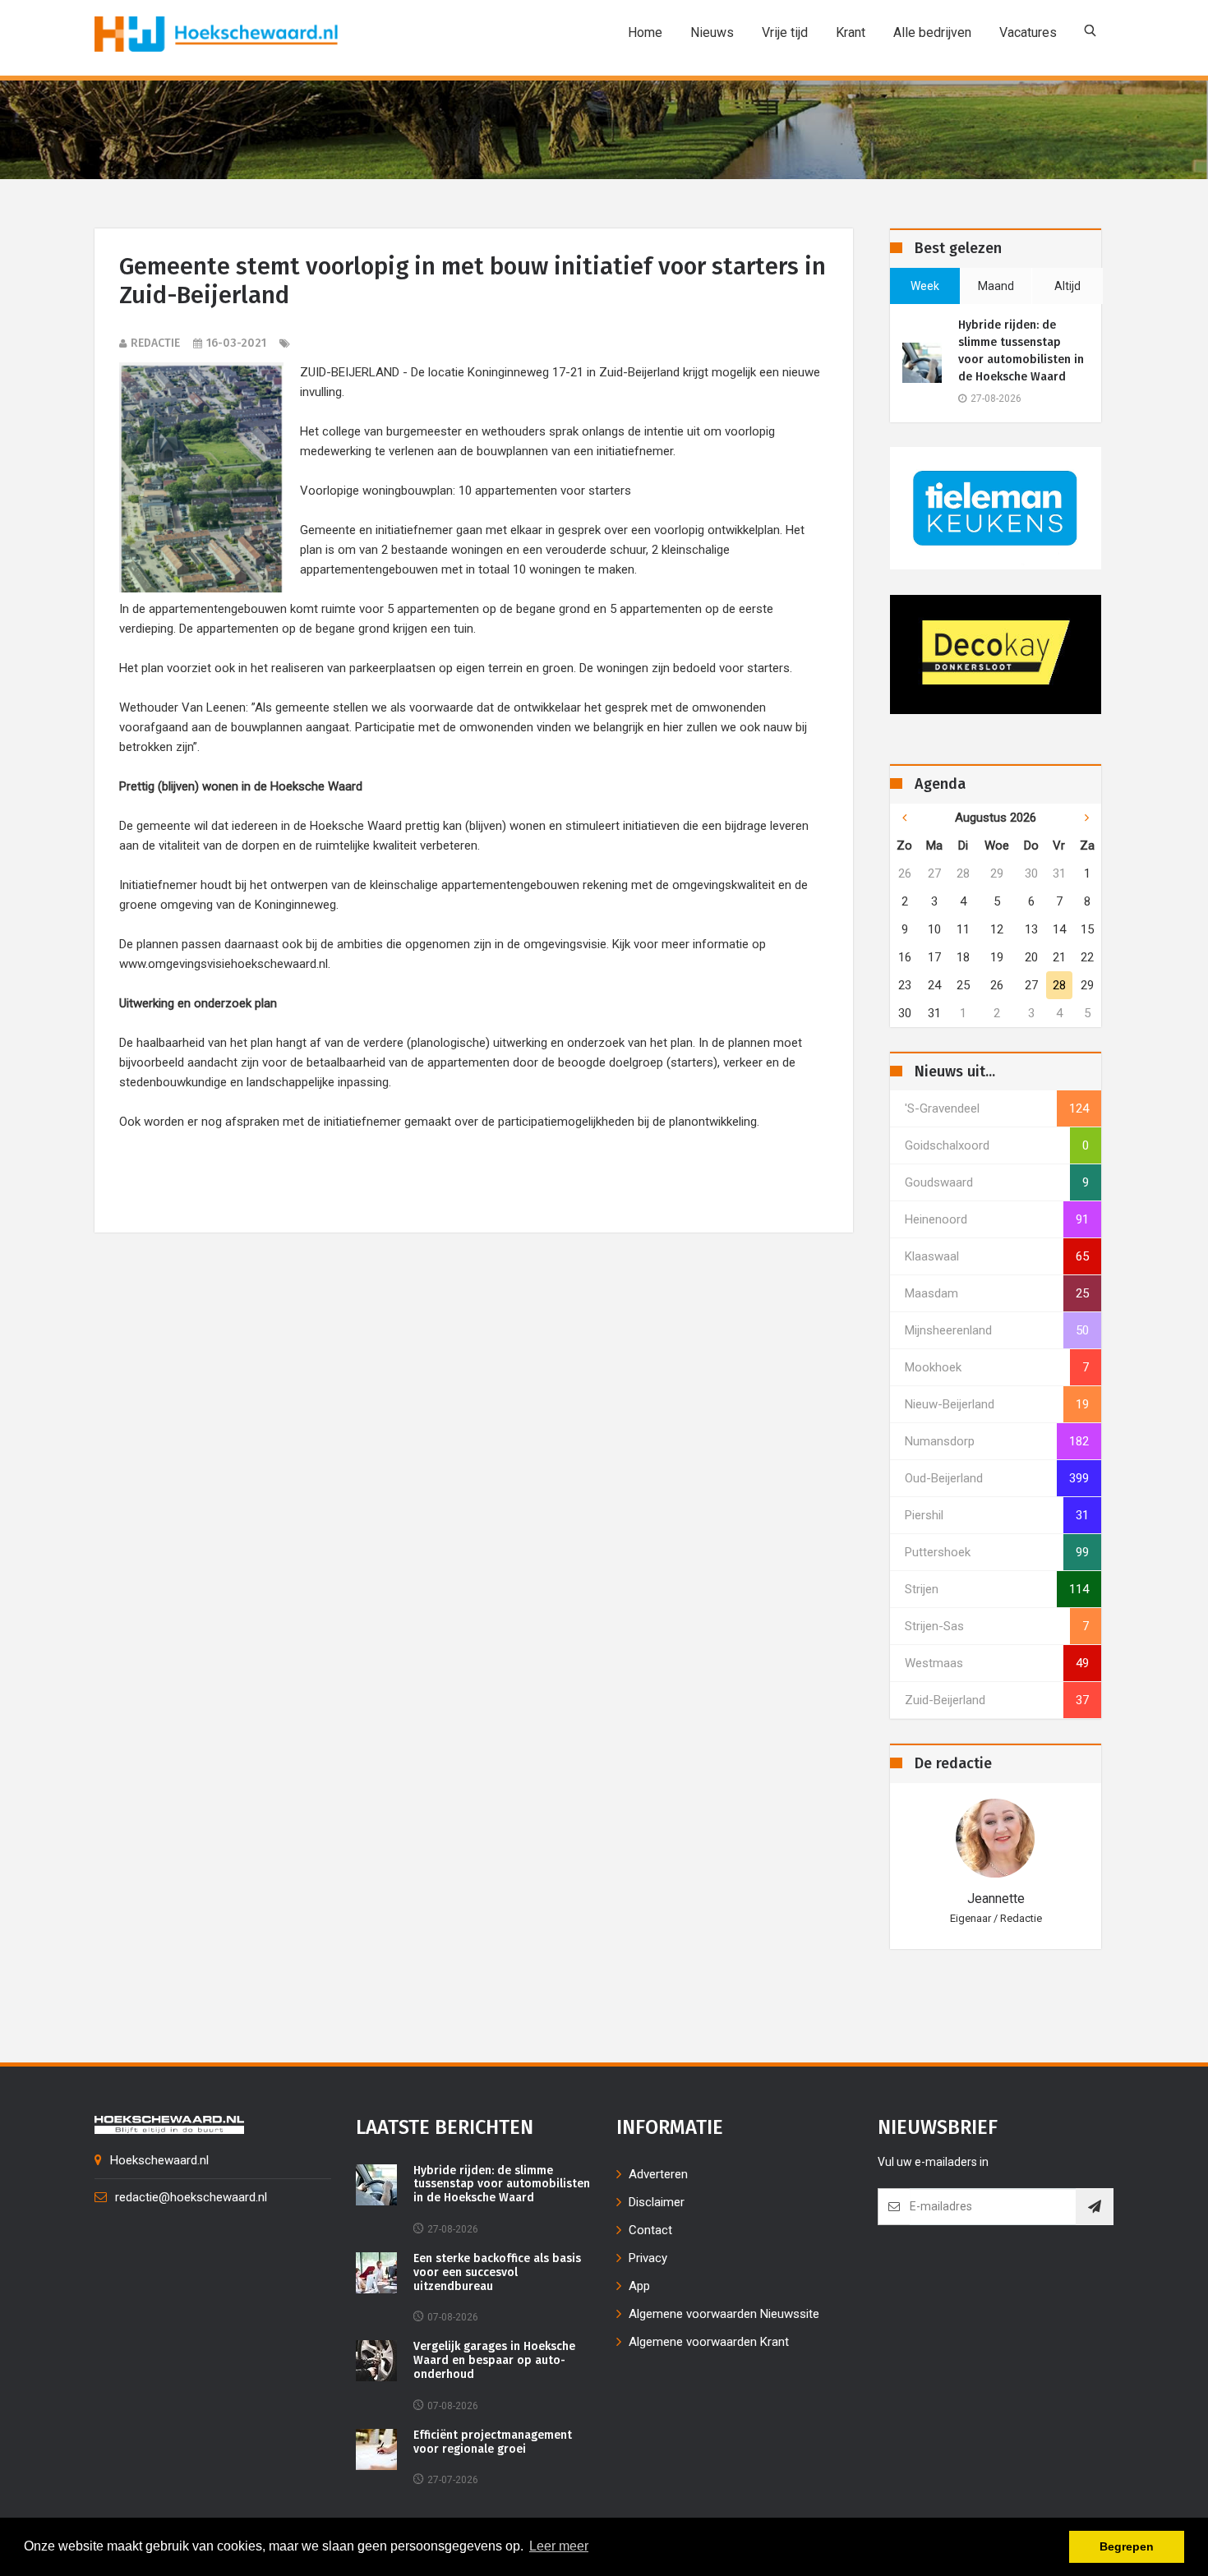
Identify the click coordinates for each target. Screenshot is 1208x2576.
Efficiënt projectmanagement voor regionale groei (493, 2442)
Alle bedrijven (932, 32)
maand (996, 286)
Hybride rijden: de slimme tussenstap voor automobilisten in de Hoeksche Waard (1021, 351)
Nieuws (712, 32)
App (639, 2286)
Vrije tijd (785, 32)
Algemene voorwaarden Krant (709, 2342)
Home (645, 32)
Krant (851, 32)
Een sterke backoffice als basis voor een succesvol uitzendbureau (497, 2273)
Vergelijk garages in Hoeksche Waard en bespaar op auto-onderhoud (494, 2361)
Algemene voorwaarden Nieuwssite (724, 2314)
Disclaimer (657, 2202)
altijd (1067, 286)
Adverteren (658, 2174)
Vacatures (1028, 32)
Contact (650, 2230)
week (925, 286)
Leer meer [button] (559, 2546)
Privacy (648, 2258)
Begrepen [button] (1127, 2546)
